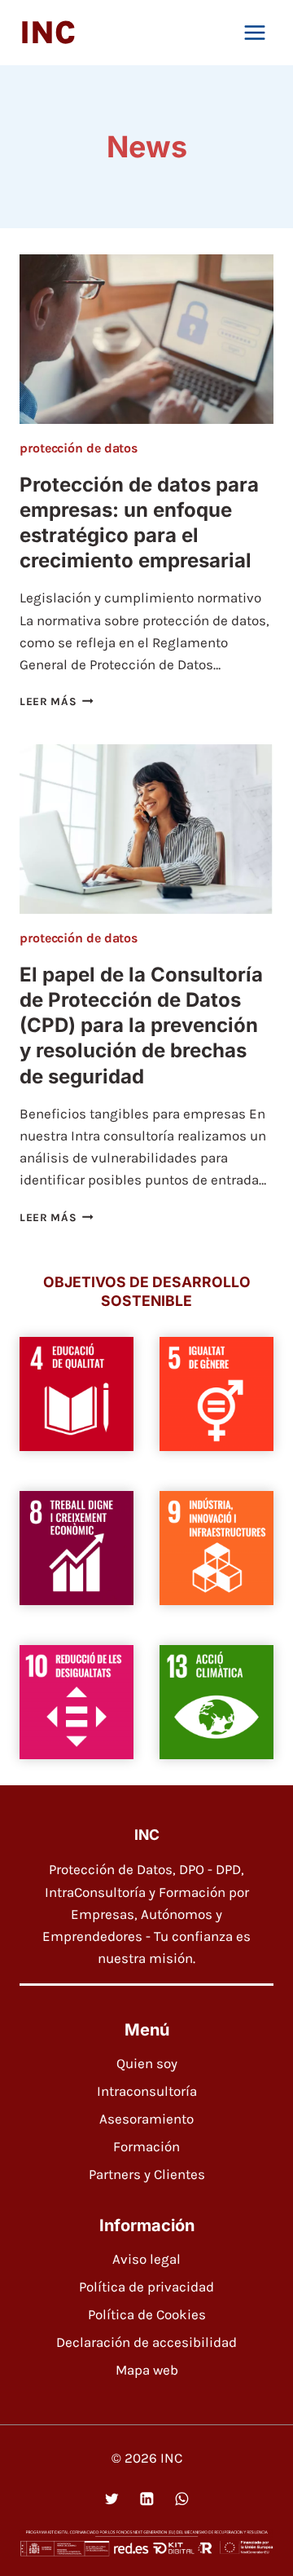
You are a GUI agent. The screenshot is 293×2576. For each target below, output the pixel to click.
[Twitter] (111, 2499)
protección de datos (79, 448)
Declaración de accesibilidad (146, 2342)
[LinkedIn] (146, 2499)
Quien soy (147, 2063)
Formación (146, 2146)
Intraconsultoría (147, 2091)
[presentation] (146, 339)
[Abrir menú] (254, 32)
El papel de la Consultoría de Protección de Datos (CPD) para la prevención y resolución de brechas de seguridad (141, 1026)
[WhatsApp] (181, 2499)
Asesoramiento (146, 2119)
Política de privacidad (146, 2287)
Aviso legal (146, 2259)
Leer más (57, 701)
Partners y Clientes (147, 2174)
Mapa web (147, 2370)
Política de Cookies (147, 2314)
